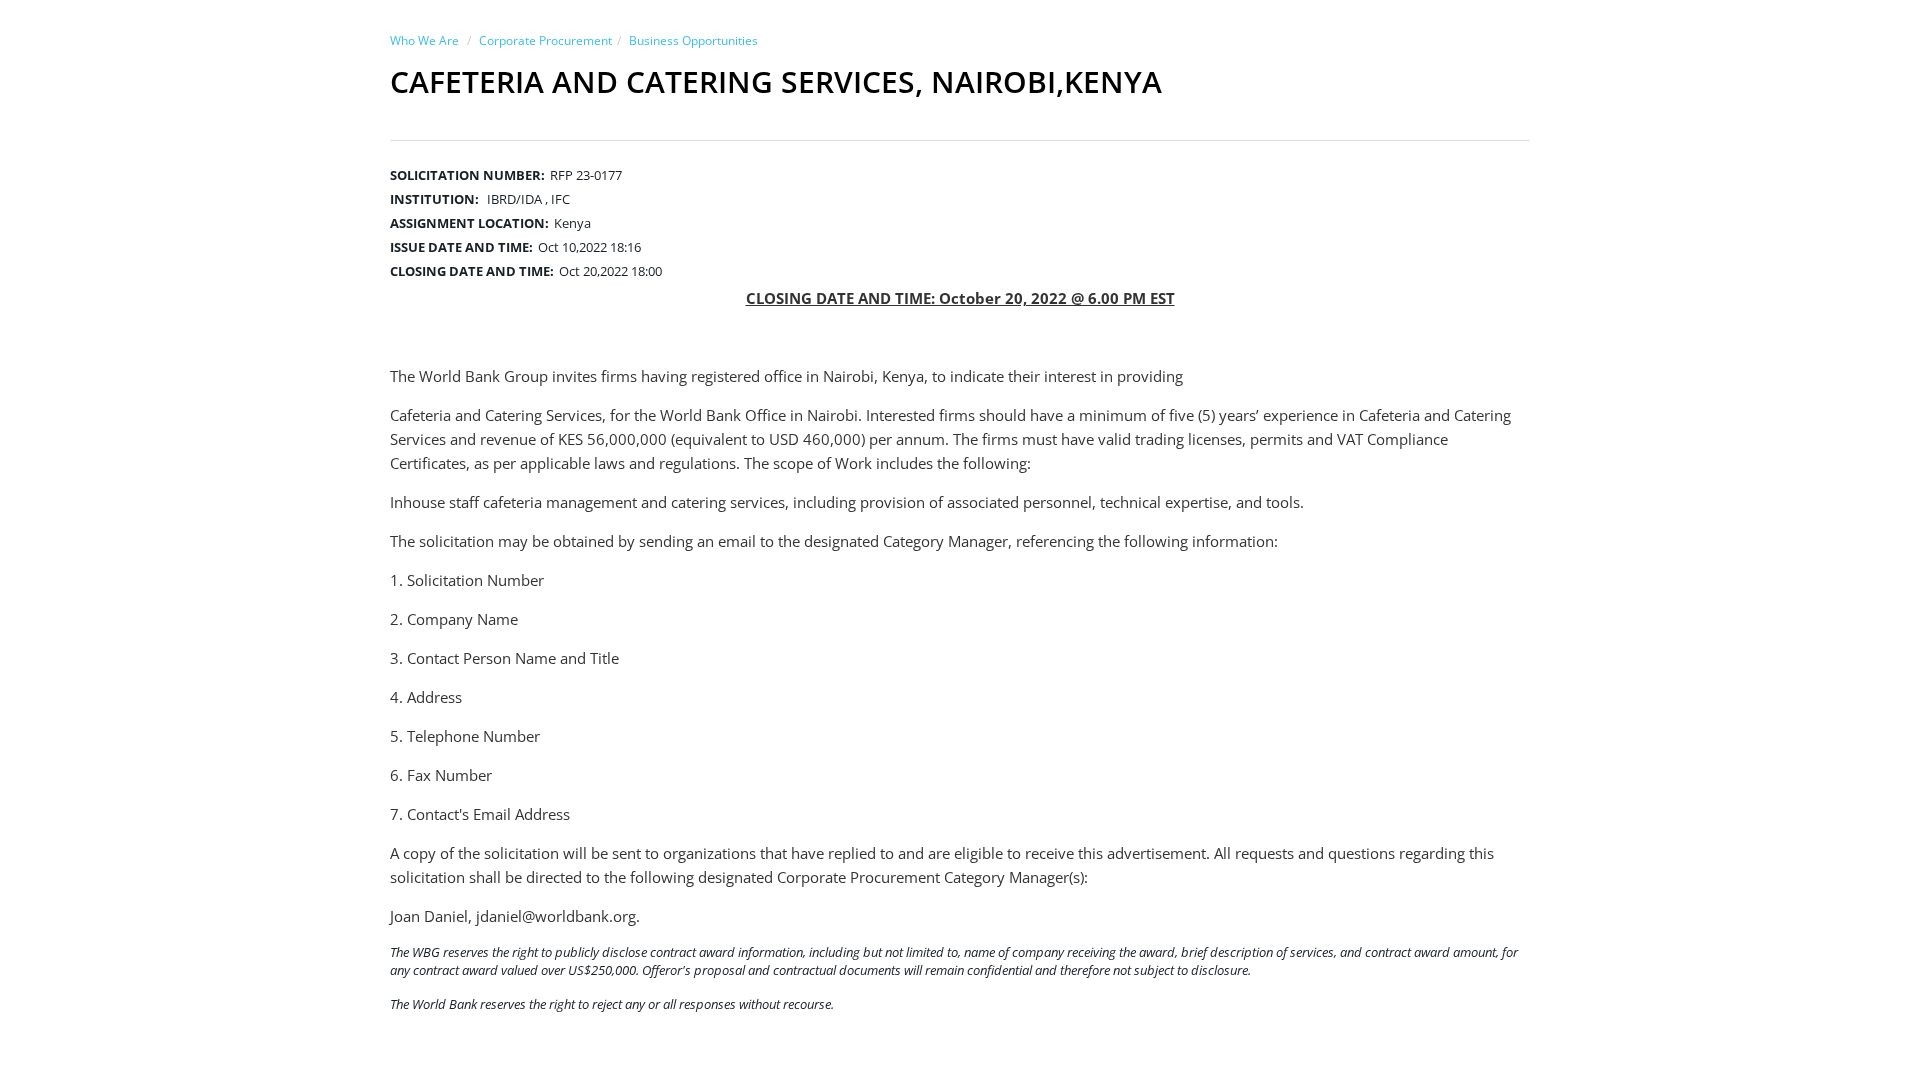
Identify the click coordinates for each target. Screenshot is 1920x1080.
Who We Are (424, 40)
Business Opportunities (693, 40)
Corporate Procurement (545, 40)
